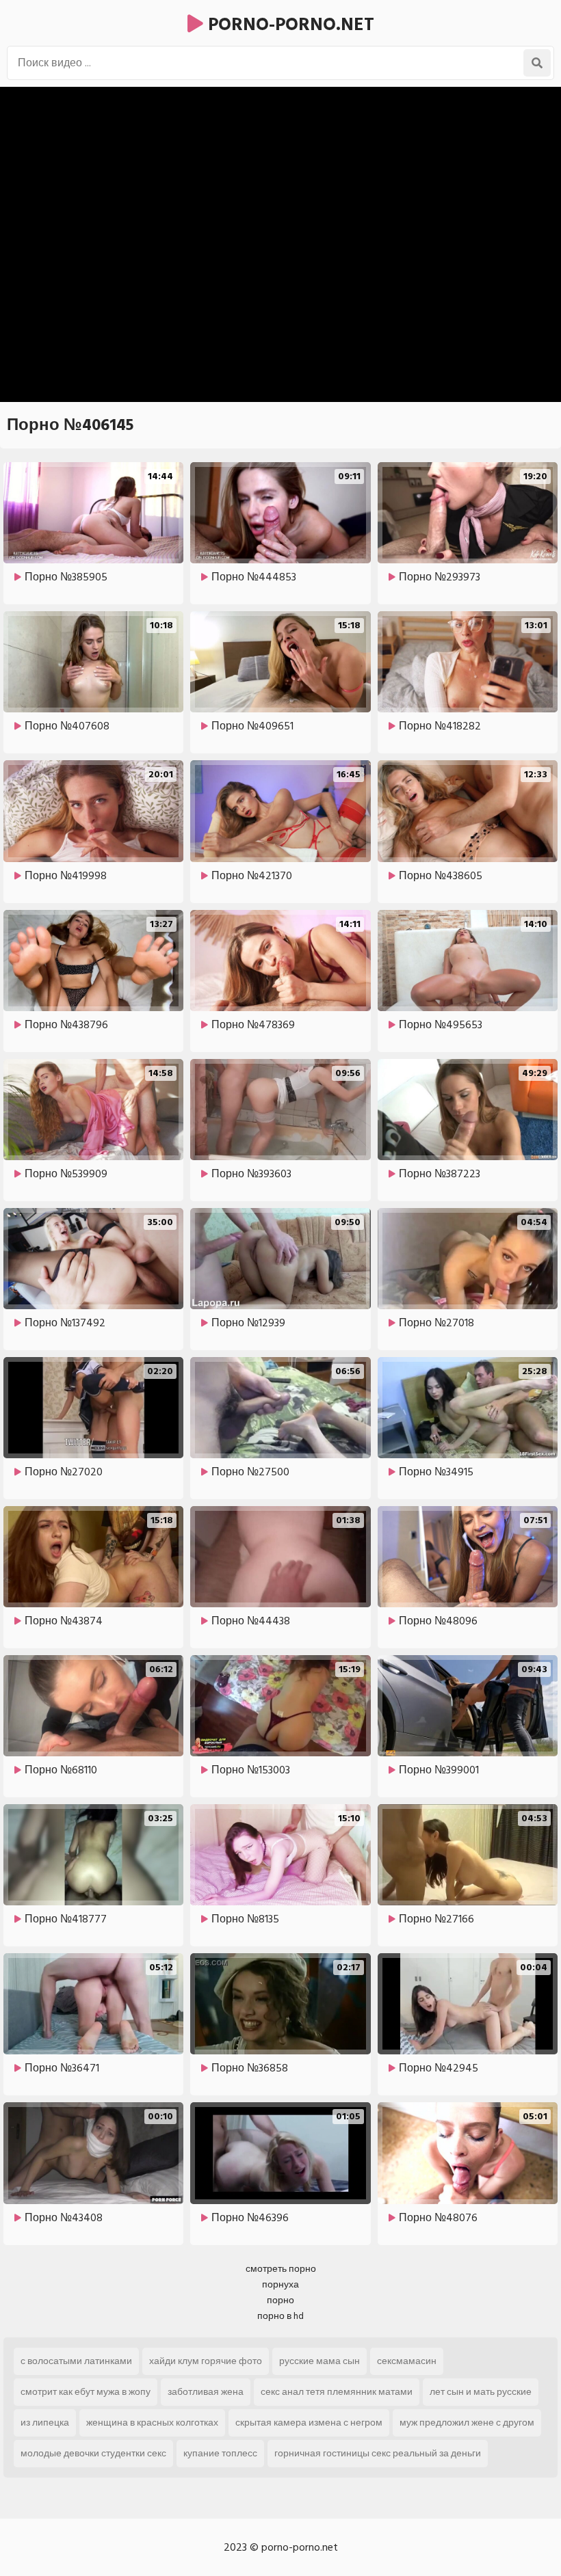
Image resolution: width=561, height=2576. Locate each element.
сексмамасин (407, 2361)
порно (280, 2300)
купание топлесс (220, 2453)
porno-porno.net (289, 25)
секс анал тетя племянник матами (337, 2392)
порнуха (280, 2284)
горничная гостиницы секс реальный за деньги (378, 2453)
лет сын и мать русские (481, 2392)
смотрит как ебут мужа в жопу (86, 2392)
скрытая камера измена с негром (309, 2423)
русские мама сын (319, 2361)
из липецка (45, 2423)
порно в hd (280, 2316)
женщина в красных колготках (152, 2423)
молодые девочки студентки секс (93, 2453)
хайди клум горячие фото (206, 2361)
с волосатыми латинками (76, 2361)
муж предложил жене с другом (467, 2423)
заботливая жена (206, 2392)
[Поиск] (537, 63)
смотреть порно (281, 2269)
